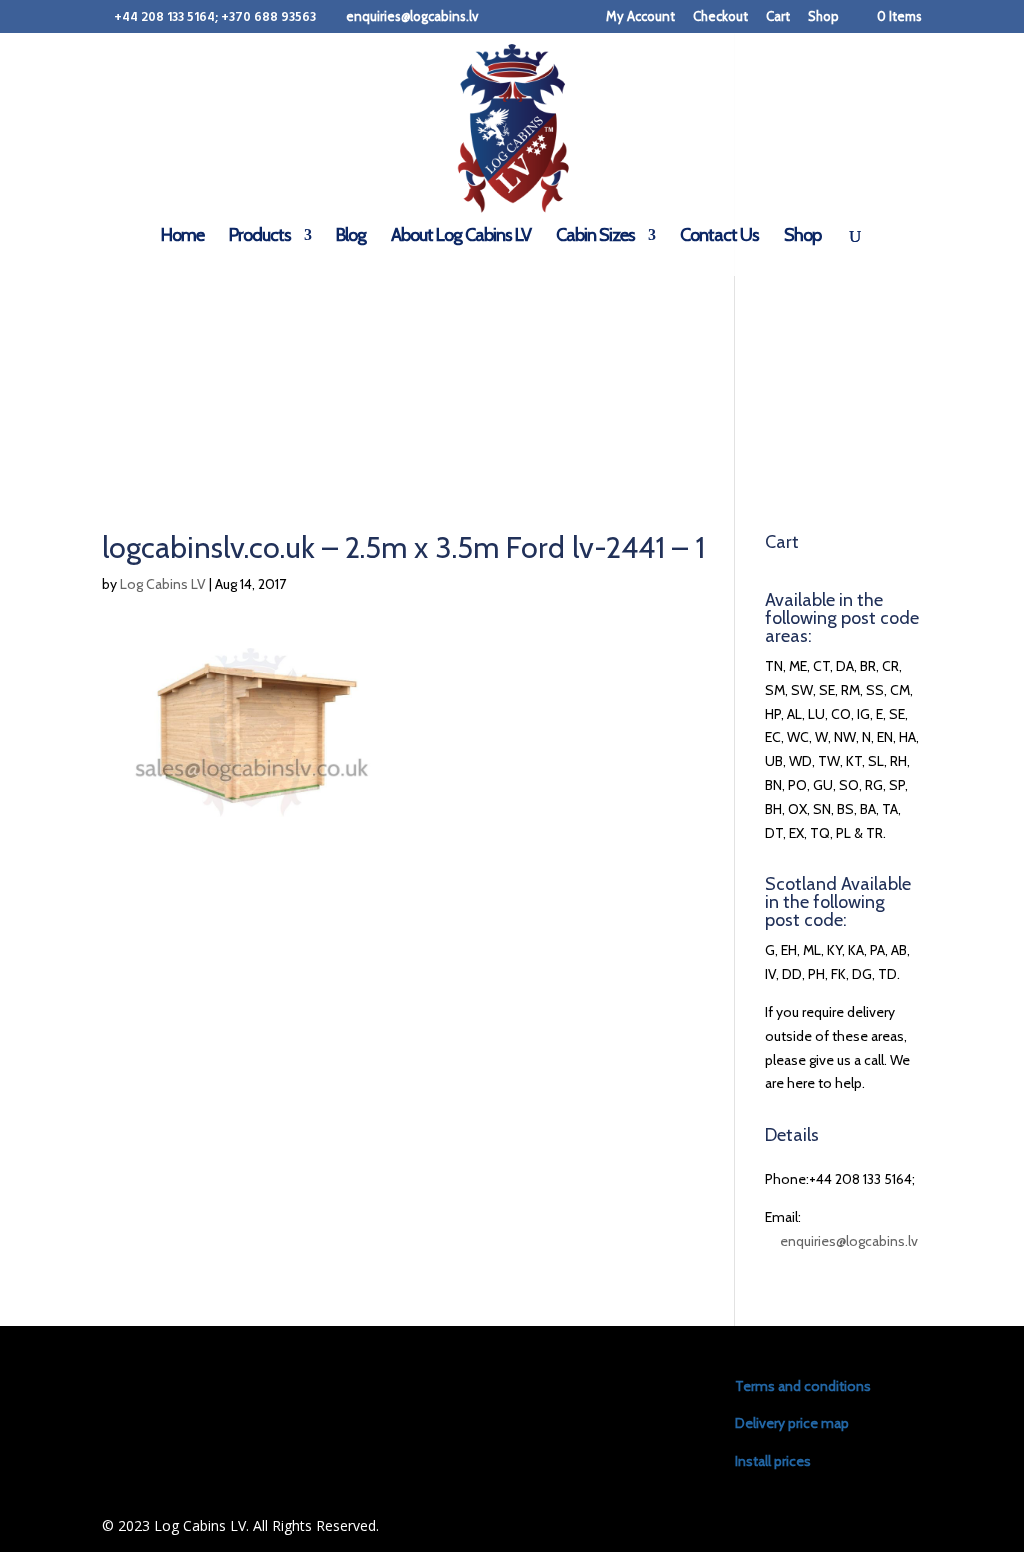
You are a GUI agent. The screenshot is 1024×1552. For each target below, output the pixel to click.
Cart (778, 17)
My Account (640, 17)
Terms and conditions (803, 1386)
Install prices (773, 1461)
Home (182, 237)
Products (260, 237)
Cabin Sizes (595, 237)
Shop (823, 17)
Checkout (720, 17)
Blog (351, 237)
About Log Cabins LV (461, 237)
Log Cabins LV (163, 584)
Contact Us (719, 237)
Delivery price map (792, 1423)
